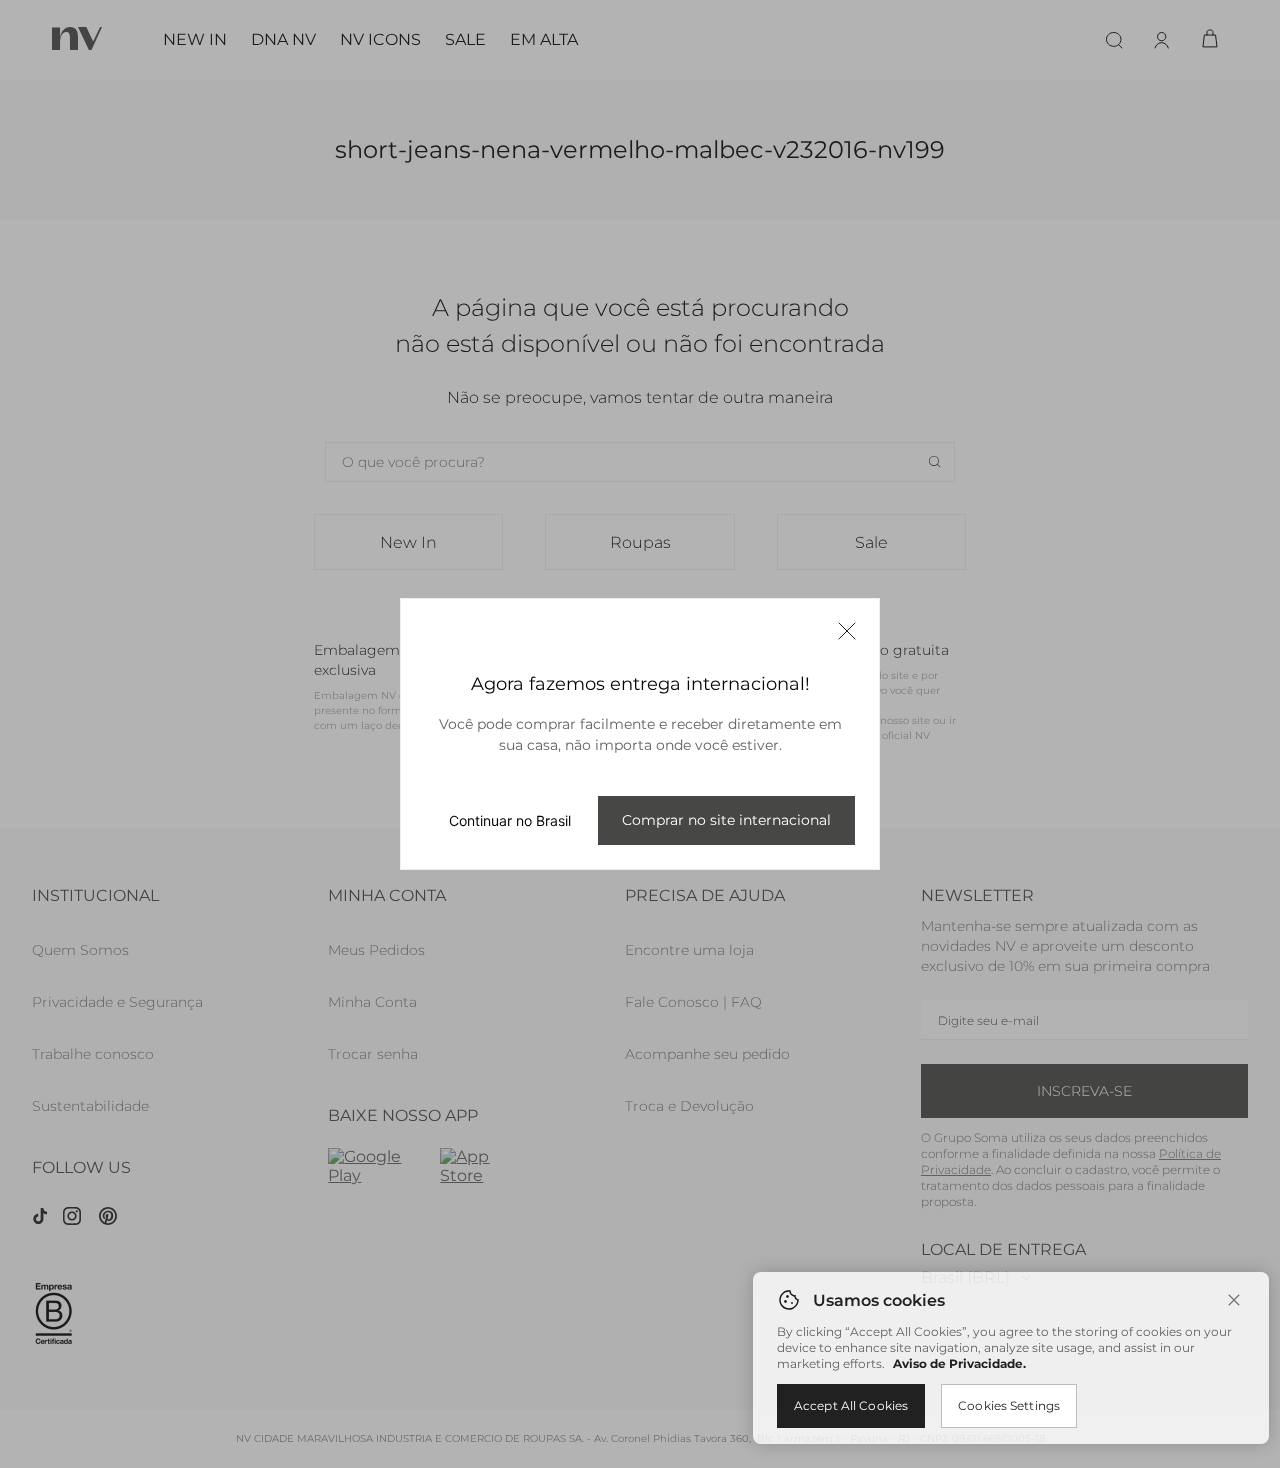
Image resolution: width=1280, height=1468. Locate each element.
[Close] (1234, 1300)
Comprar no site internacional (726, 820)
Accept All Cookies (851, 1405)
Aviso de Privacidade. (959, 1363)
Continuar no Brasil (510, 820)
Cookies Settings (1009, 1405)
